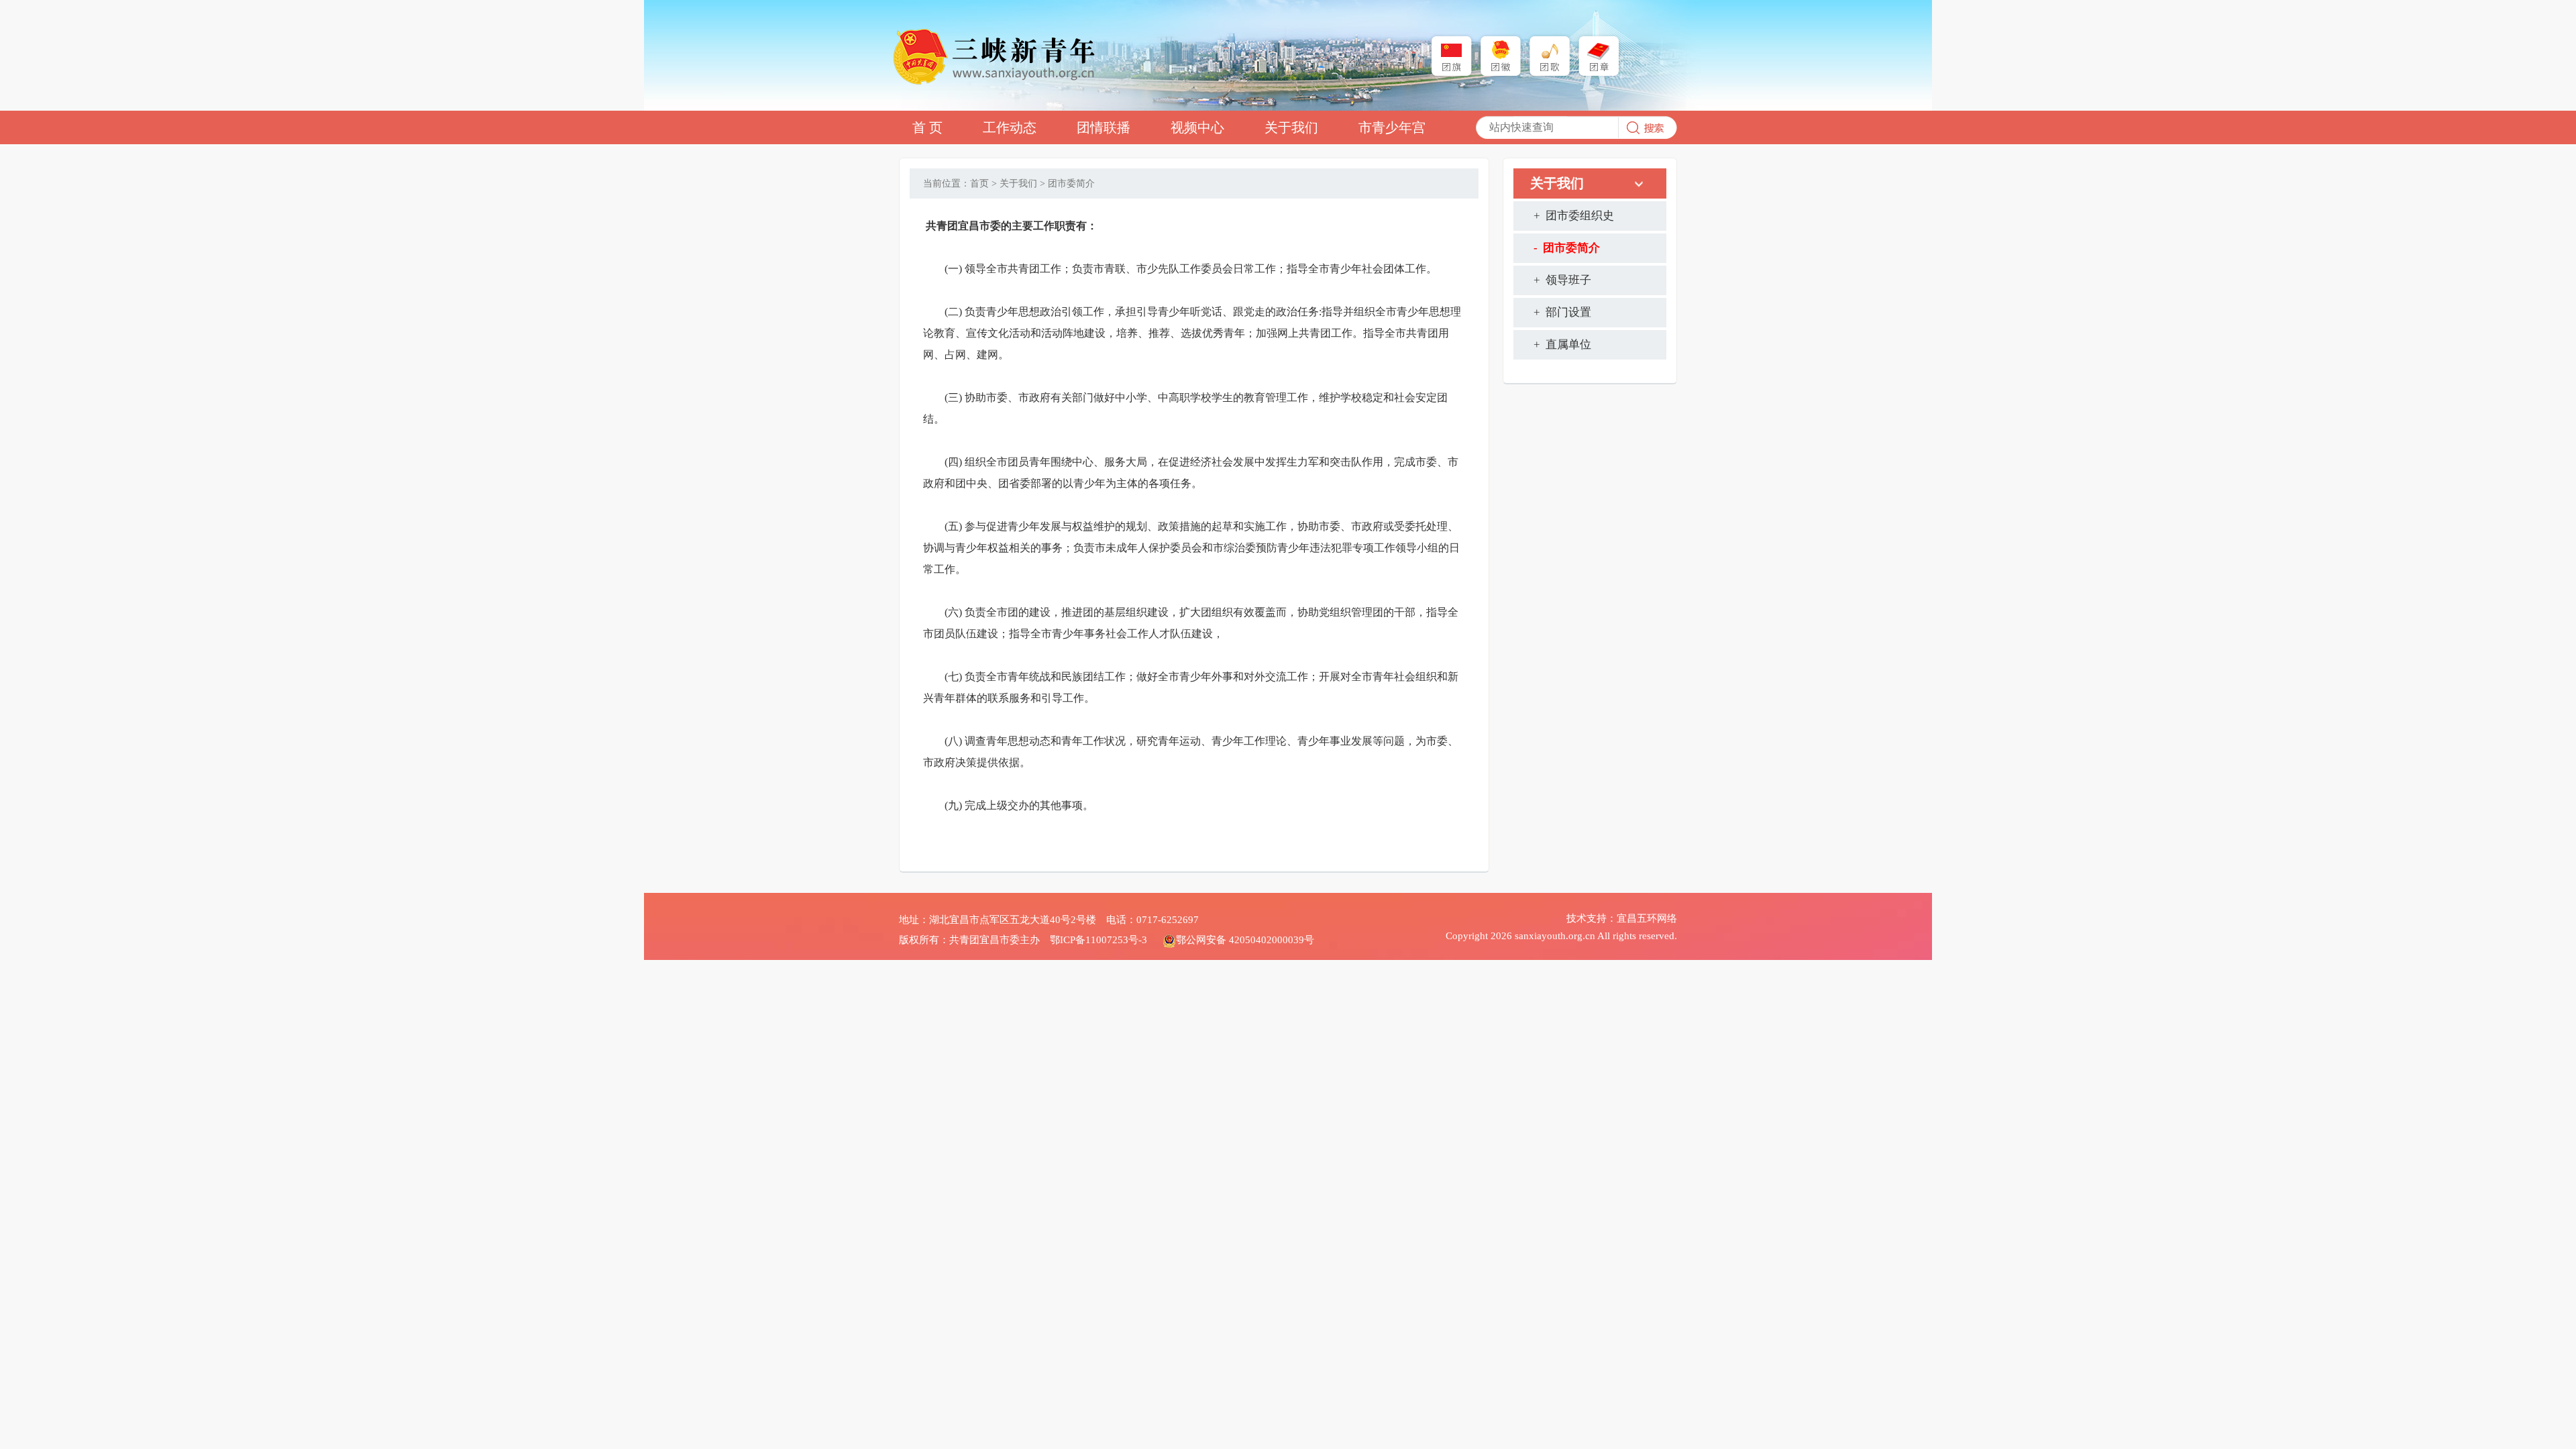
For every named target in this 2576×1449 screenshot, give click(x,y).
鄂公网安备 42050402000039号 (1245, 940)
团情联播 (1104, 127)
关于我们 (1291, 127)
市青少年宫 (1392, 127)
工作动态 (1010, 127)
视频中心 (1197, 127)
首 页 (927, 127)
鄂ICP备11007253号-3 (1098, 940)
